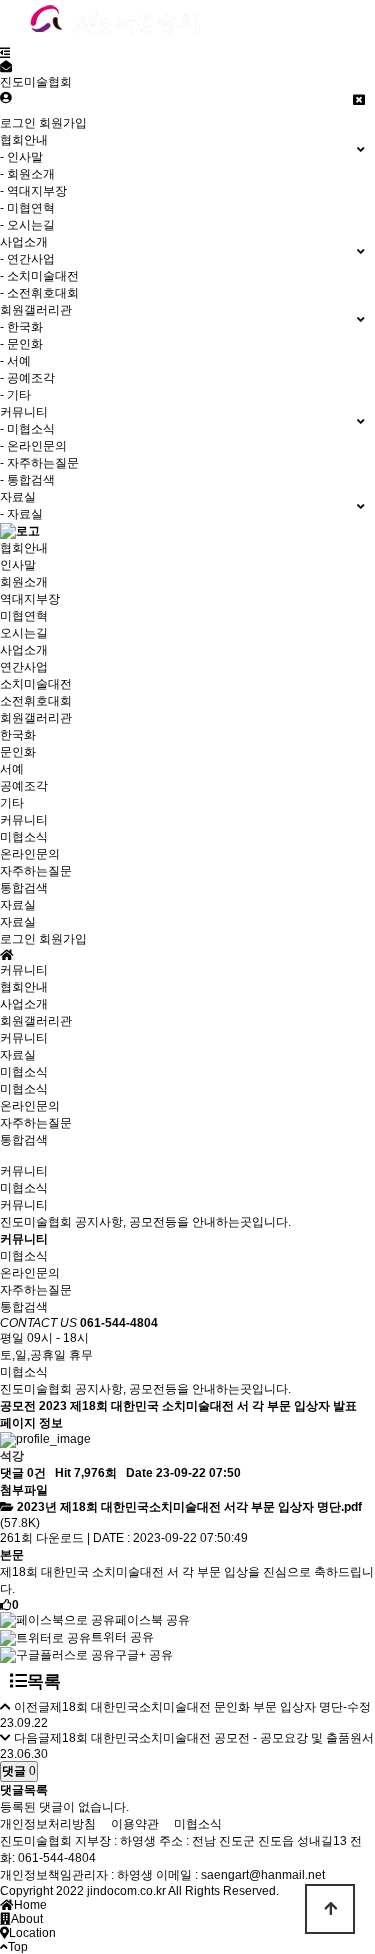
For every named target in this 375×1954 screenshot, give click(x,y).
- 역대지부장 (33, 191)
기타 (12, 803)
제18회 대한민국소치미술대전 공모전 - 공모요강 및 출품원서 (212, 1738)
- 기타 (15, 395)
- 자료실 (21, 514)
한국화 (18, 735)
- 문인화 (21, 344)
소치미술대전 (36, 684)
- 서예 (15, 361)
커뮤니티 (24, 820)
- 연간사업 (27, 259)
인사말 (18, 565)
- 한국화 (21, 327)
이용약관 (135, 1824)
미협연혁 (24, 616)
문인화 (18, 752)
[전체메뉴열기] (5, 53)
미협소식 (24, 837)
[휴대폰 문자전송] (6, 67)
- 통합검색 (27, 480)
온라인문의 (30, 854)
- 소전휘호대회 (39, 293)
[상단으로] (330, 1909)
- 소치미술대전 (39, 276)
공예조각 (24, 786)
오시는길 (24, 633)
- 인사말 (21, 157)
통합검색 (24, 888)
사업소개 (24, 650)
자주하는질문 (36, 871)
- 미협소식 (27, 429)
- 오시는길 (27, 225)
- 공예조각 (27, 378)
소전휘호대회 (36, 701)
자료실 (18, 905)
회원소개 (24, 582)
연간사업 (24, 667)
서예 (12, 769)
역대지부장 (30, 599)
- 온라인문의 (33, 446)
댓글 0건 (23, 1473)
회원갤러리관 (36, 718)
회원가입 (63, 123)
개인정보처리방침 (48, 1824)
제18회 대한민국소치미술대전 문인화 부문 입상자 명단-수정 (210, 1707)
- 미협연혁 (27, 208)
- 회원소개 (27, 174)
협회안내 (24, 548)
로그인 (18, 123)
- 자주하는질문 (39, 463)
